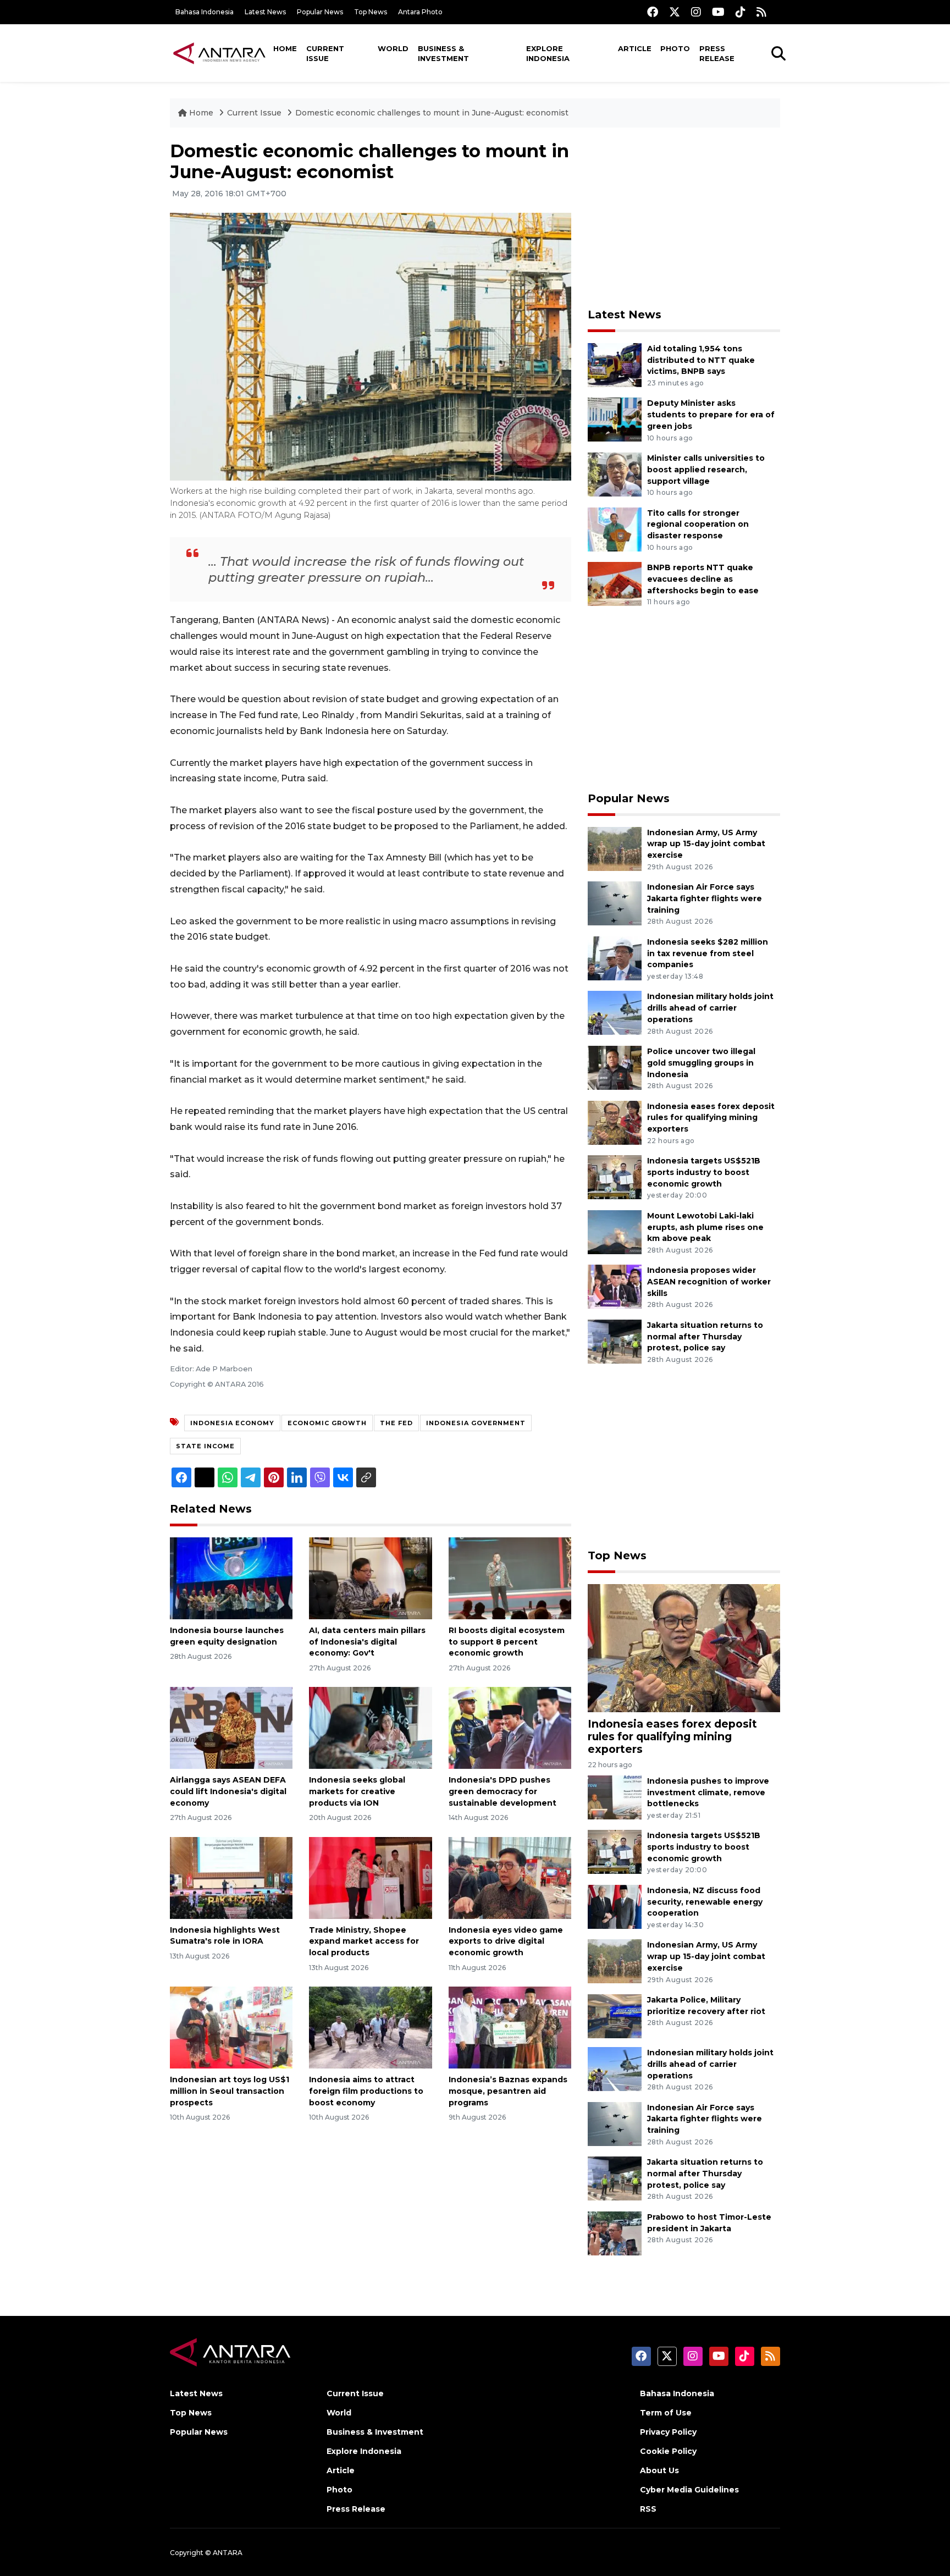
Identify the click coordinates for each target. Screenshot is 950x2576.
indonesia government (476, 1423)
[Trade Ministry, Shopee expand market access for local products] (370, 1877)
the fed (396, 1423)
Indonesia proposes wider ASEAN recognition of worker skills (709, 1282)
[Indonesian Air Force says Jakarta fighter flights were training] (615, 903)
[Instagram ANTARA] (696, 12)
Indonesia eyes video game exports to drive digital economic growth (506, 1941)
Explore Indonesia (548, 53)
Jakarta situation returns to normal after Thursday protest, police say (705, 1337)
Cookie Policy (668, 2451)
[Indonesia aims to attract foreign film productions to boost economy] (370, 2027)
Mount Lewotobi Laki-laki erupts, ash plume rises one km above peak (705, 1227)
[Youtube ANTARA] (718, 12)
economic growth (327, 1423)
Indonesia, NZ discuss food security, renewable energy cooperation (705, 1902)
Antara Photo (420, 12)
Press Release (717, 53)
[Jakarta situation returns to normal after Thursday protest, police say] (615, 1341)
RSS (648, 2509)
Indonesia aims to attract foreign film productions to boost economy (366, 2091)
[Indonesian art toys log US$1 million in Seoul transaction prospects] (231, 2027)
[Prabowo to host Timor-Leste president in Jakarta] (615, 2233)
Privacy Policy (668, 2432)
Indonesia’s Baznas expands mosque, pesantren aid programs (508, 2091)
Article (635, 48)
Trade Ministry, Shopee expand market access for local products (364, 1941)
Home (285, 48)
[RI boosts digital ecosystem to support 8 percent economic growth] (510, 1578)
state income (205, 1446)
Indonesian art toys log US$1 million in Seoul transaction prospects (230, 2091)
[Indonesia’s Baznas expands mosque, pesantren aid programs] (510, 2027)
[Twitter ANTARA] (675, 12)
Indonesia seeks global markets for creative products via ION (357, 1791)
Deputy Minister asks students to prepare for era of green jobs (711, 415)
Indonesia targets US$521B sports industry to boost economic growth (704, 1172)
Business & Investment (443, 53)
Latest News (265, 12)
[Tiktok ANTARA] (741, 12)
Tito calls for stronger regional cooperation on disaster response (698, 525)
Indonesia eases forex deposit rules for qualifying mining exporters (711, 1118)
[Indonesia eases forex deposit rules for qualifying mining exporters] (615, 1122)
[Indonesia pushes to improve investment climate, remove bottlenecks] (615, 1797)
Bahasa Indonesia (205, 12)
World (393, 48)
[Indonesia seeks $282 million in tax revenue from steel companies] (615, 958)
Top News (371, 12)
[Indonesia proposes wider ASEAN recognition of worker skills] (615, 1286)
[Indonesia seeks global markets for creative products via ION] (370, 1727)
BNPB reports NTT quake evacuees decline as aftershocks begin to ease (703, 579)
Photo (675, 48)
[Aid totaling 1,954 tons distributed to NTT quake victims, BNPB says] (615, 364)
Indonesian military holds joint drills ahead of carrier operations (710, 1008)
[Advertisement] (684, 218)
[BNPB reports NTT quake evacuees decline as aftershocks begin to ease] (615, 583)
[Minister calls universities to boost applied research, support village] (615, 474)
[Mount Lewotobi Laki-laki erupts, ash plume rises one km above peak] (615, 1231)
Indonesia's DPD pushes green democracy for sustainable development (502, 1791)
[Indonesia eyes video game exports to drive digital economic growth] (510, 1877)
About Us (659, 2470)
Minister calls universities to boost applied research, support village (706, 470)
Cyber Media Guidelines (689, 2490)
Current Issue (325, 53)
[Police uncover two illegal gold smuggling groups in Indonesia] (615, 1067)
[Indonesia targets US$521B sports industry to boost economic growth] (615, 1176)
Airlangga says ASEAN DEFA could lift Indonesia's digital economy (228, 1791)
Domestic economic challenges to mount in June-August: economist (432, 113)
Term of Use (666, 2413)
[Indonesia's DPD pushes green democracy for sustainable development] (510, 1727)
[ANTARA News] (219, 53)
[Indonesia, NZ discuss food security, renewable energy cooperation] (615, 1906)
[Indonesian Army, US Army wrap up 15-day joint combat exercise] (615, 848)
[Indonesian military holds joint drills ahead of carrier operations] (615, 1013)
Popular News (320, 12)
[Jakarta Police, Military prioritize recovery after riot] (615, 2015)
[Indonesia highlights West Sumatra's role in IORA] (231, 1877)
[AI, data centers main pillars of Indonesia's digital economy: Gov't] (370, 1578)
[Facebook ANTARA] (653, 12)
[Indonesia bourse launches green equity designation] (231, 1578)
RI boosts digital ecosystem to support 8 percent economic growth (507, 1642)
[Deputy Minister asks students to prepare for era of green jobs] (615, 419)
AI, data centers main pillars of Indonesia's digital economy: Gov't (367, 1642)
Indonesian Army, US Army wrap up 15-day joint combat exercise (706, 844)
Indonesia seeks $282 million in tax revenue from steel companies (708, 953)
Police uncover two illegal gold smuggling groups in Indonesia (701, 1063)
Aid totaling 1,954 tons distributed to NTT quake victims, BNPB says (701, 360)
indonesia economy (232, 1423)
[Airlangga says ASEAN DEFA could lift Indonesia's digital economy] (231, 1727)
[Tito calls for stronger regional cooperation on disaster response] (615, 529)
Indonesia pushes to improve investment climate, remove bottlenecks (708, 1792)
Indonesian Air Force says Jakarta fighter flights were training (705, 898)
